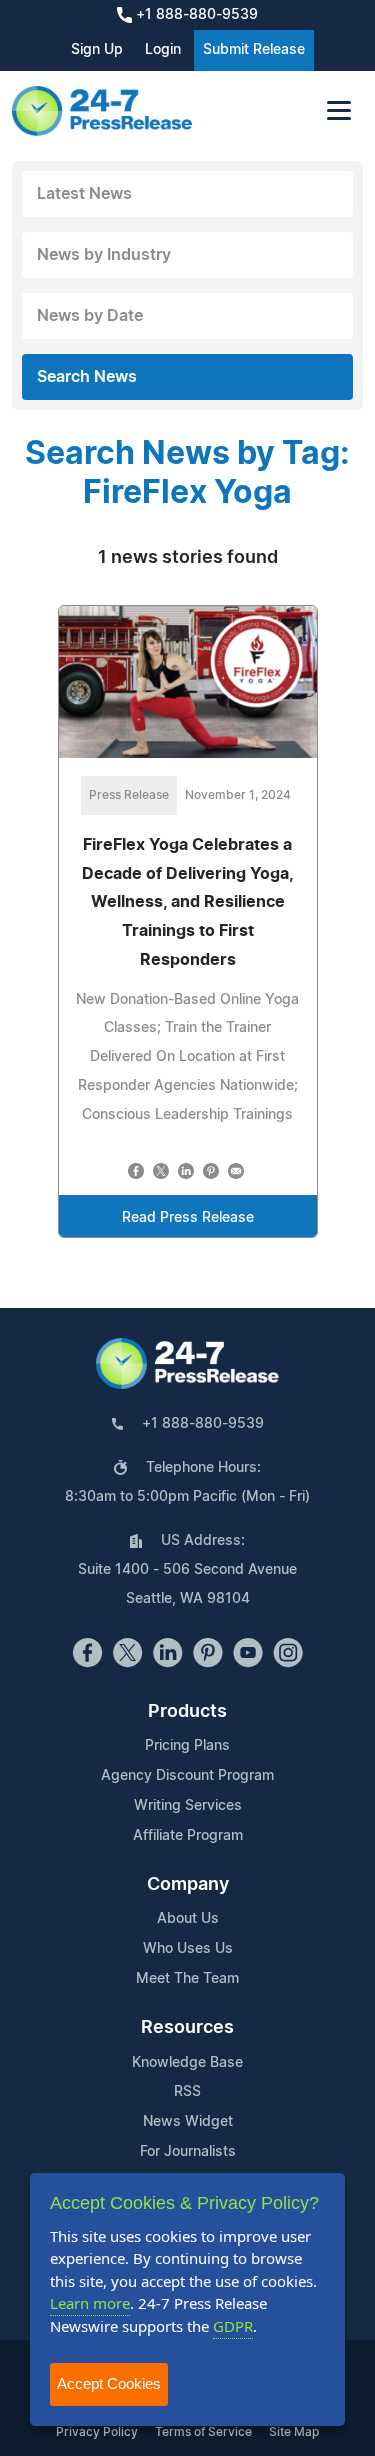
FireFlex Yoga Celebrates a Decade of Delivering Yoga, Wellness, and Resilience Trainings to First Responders (188, 902)
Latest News (84, 194)
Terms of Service (203, 2432)
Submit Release (254, 50)
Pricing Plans (187, 1746)
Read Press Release (188, 1218)
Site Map (294, 2432)
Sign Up (97, 50)
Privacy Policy (97, 2432)
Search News (87, 377)
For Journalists (188, 2152)
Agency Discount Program (187, 1776)
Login (163, 50)
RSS (187, 2092)
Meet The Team (187, 1979)
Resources (187, 2028)
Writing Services (188, 1806)
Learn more (90, 2303)
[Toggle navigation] (339, 110)
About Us (188, 1919)
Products (187, 1712)
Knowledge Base (187, 2063)
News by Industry (104, 255)
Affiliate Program (188, 1836)
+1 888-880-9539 (195, 15)
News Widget (188, 2122)
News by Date (90, 316)
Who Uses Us (188, 1949)
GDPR (233, 2326)
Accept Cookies (109, 2383)
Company (188, 1885)
